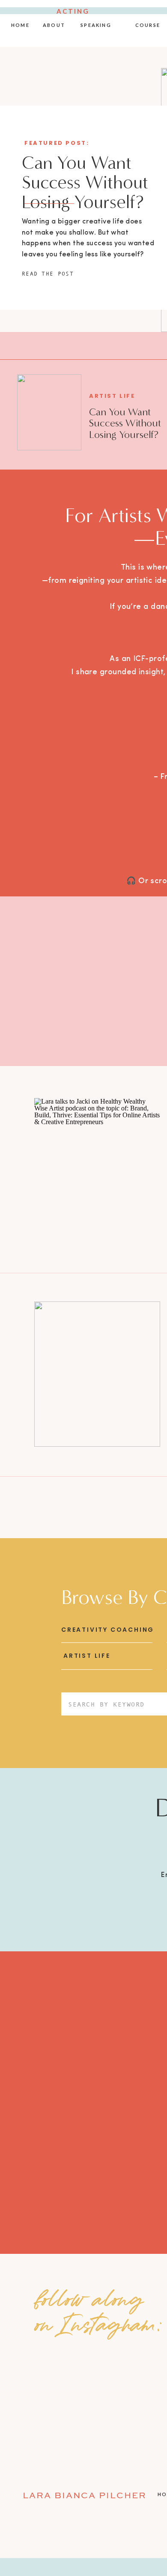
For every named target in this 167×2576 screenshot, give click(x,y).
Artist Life (112, 396)
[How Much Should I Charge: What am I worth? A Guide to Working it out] (97, 1374)
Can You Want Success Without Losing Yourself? (85, 182)
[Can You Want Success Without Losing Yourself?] (49, 412)
